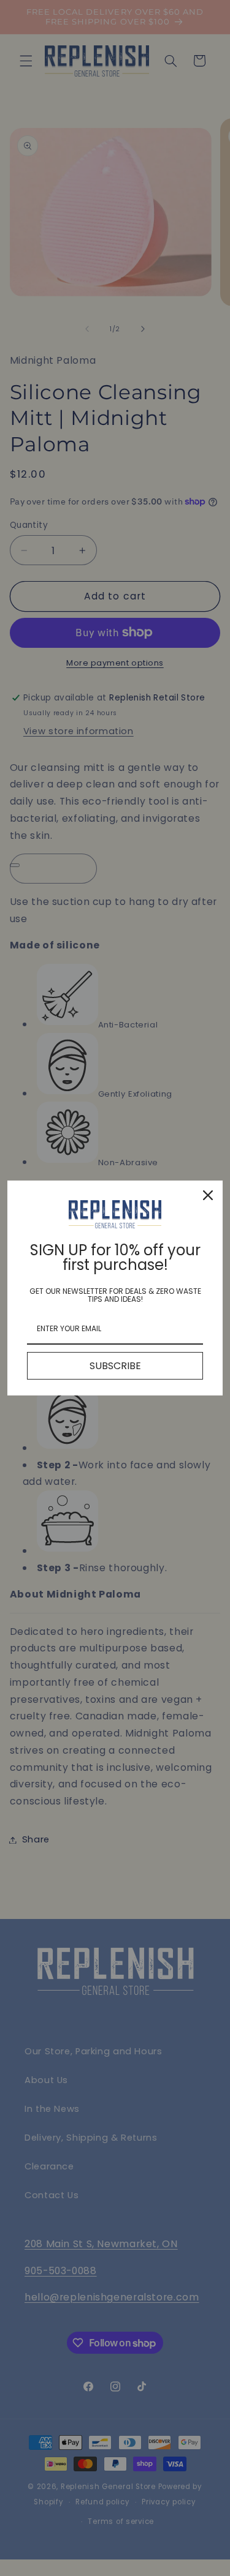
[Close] (208, 1195)
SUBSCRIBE (115, 1366)
